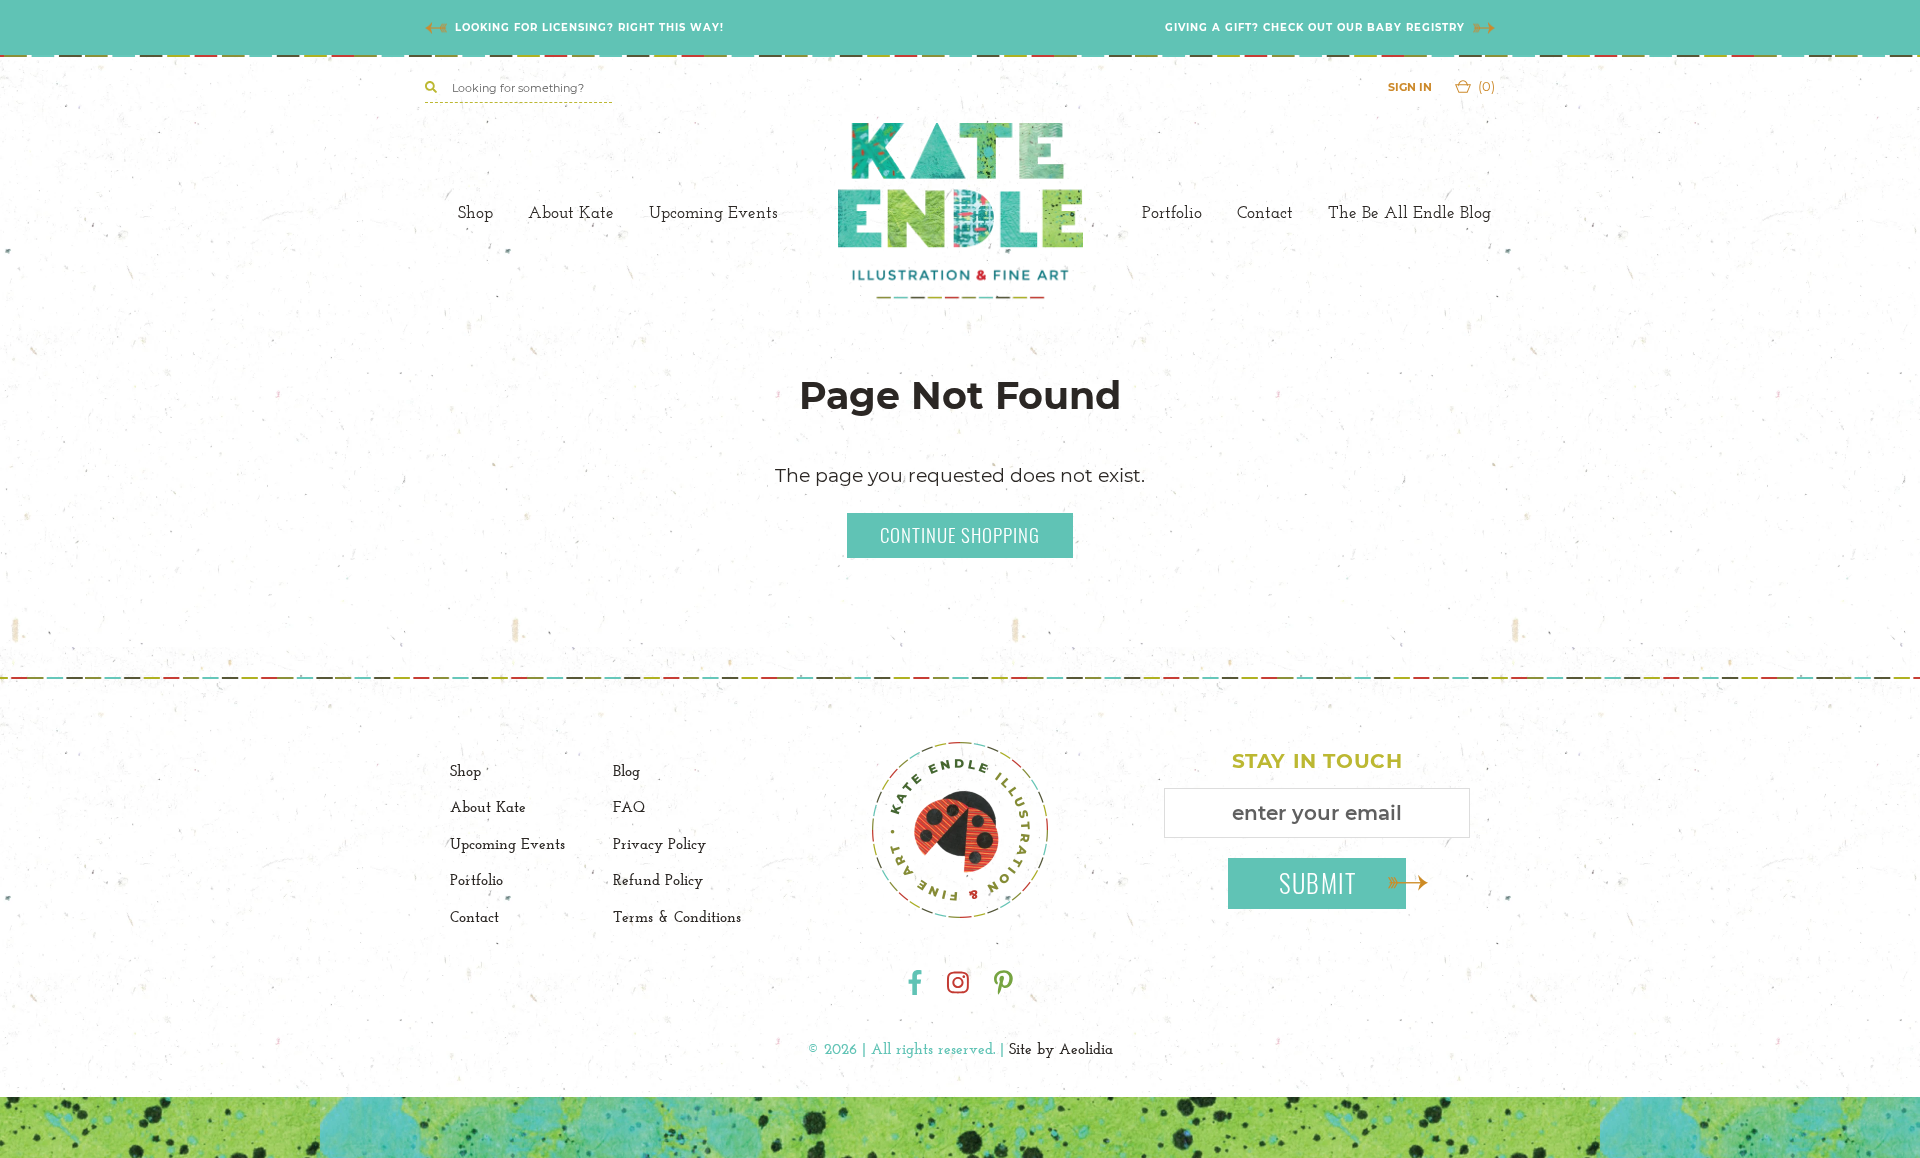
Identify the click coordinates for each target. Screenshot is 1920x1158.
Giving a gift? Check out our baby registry (1315, 27)
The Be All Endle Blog (1409, 212)
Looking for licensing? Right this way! (589, 27)
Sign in (1410, 87)
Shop (475, 212)
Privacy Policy (659, 843)
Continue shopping (960, 534)
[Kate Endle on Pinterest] (1003, 982)
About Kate (571, 212)
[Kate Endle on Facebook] (915, 982)
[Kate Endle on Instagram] (958, 982)
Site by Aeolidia (1061, 1048)
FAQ (629, 806)
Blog (626, 770)
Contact (1265, 212)
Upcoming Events (713, 212)
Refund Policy (658, 879)
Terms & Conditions (677, 916)
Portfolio (1172, 212)
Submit (1318, 882)
